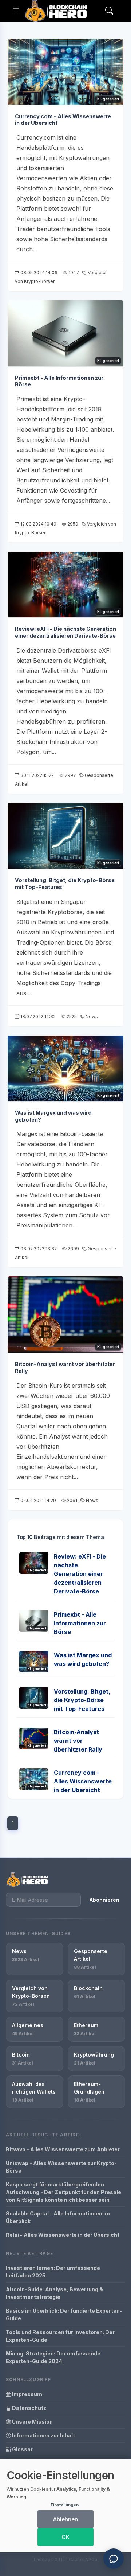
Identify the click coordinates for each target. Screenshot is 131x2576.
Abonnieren (104, 1900)
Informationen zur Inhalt (43, 2435)
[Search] (109, 11)
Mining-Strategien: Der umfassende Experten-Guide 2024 (53, 2357)
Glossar (22, 2449)
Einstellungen (65, 2505)
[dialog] (65, 2506)
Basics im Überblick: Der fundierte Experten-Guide (64, 2314)
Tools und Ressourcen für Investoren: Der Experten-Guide (60, 2336)
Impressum (27, 2394)
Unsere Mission (32, 2422)
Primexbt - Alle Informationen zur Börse (80, 1623)
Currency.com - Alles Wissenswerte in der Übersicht (83, 1781)
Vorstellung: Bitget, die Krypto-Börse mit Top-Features (82, 1700)
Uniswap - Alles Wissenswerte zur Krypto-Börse (61, 2167)
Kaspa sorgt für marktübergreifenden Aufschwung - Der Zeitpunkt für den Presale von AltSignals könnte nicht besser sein (63, 2192)
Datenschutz (29, 2408)
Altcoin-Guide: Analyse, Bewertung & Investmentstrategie (54, 2293)
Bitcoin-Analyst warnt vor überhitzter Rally (78, 1741)
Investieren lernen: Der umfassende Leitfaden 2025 (53, 2272)
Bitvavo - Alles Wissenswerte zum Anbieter (63, 2149)
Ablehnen (65, 2519)
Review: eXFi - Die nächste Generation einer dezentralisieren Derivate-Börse (65, 632)
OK (65, 2537)
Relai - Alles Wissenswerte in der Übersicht (63, 2235)
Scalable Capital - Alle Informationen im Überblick (58, 2217)
